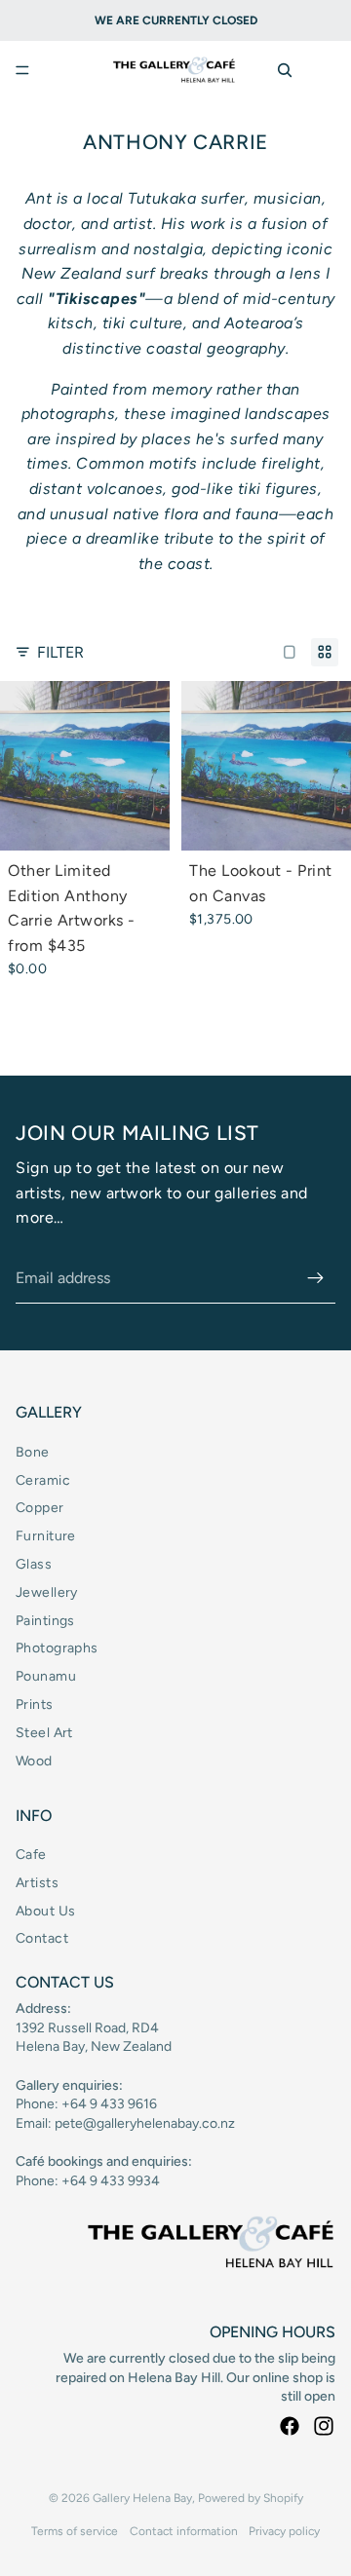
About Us (45, 1911)
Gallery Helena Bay (142, 2498)
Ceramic (43, 1480)
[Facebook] (290, 2426)
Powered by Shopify (251, 2498)
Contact (42, 1938)
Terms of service (75, 2531)
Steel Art (44, 1733)
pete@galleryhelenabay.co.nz (145, 2123)
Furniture (46, 1536)
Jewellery (47, 1592)
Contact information (184, 2531)
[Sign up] (316, 1278)
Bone (33, 1452)
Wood (34, 1761)
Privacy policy (284, 2531)
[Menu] (22, 70)
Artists (37, 1883)
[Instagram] (324, 2426)
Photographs (57, 1648)
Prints (35, 1705)
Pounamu (46, 1676)
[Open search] (285, 70)
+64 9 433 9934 (111, 2181)
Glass (34, 1564)
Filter (60, 652)
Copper (40, 1508)
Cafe (31, 1855)
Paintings (45, 1621)
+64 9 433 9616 (109, 2104)
